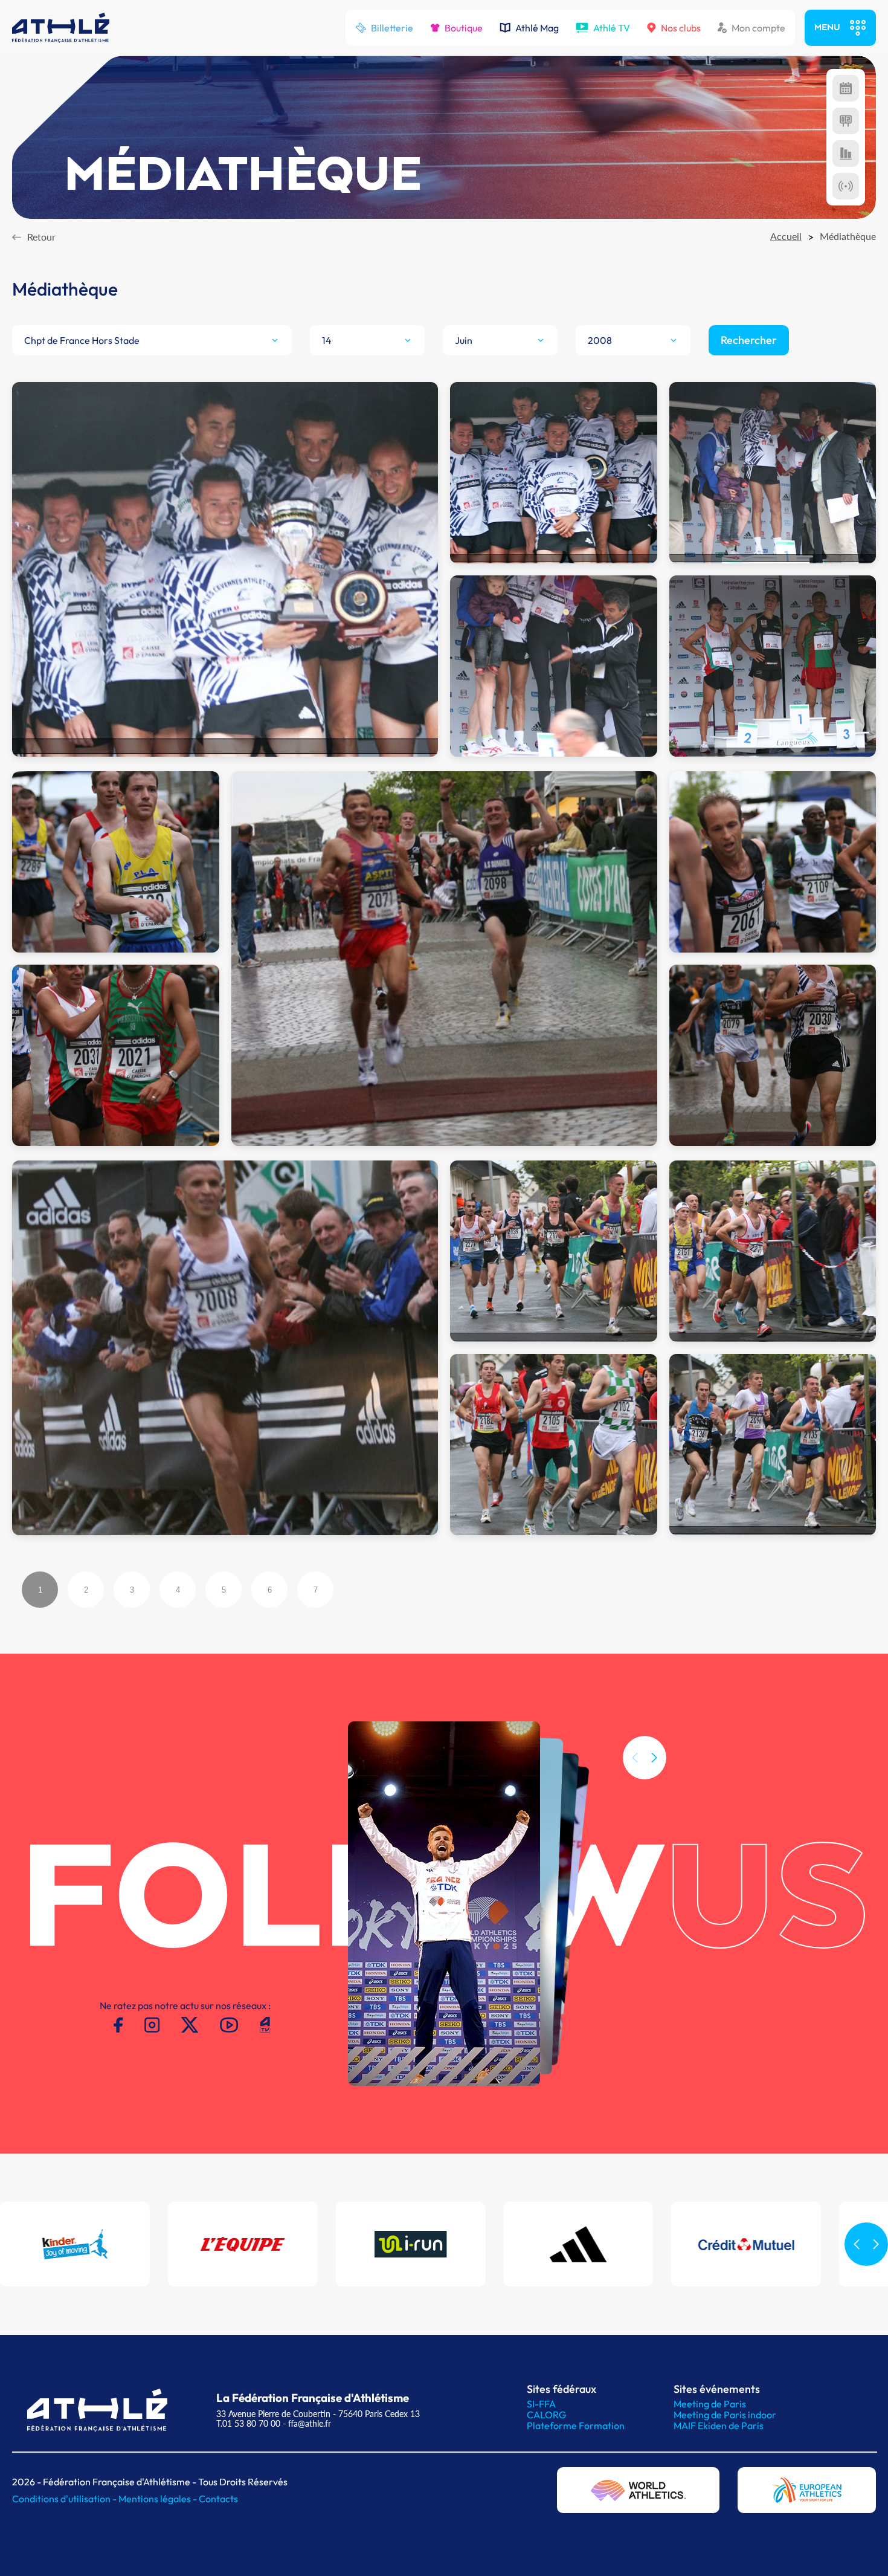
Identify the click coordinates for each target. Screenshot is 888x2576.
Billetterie (392, 28)
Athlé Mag (537, 28)
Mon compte (758, 28)
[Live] (846, 186)
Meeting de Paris (710, 2404)
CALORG (546, 2415)
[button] (654, 1758)
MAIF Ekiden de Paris (719, 2426)
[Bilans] (846, 154)
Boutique (464, 28)
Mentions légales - (159, 2499)
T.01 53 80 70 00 (248, 2423)
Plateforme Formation (576, 2426)
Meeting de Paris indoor (725, 2415)
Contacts (218, 2499)
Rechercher (749, 340)
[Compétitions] (846, 88)
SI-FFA (541, 2404)
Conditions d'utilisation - (65, 2499)
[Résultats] (846, 121)
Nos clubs (681, 28)
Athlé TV (612, 28)
